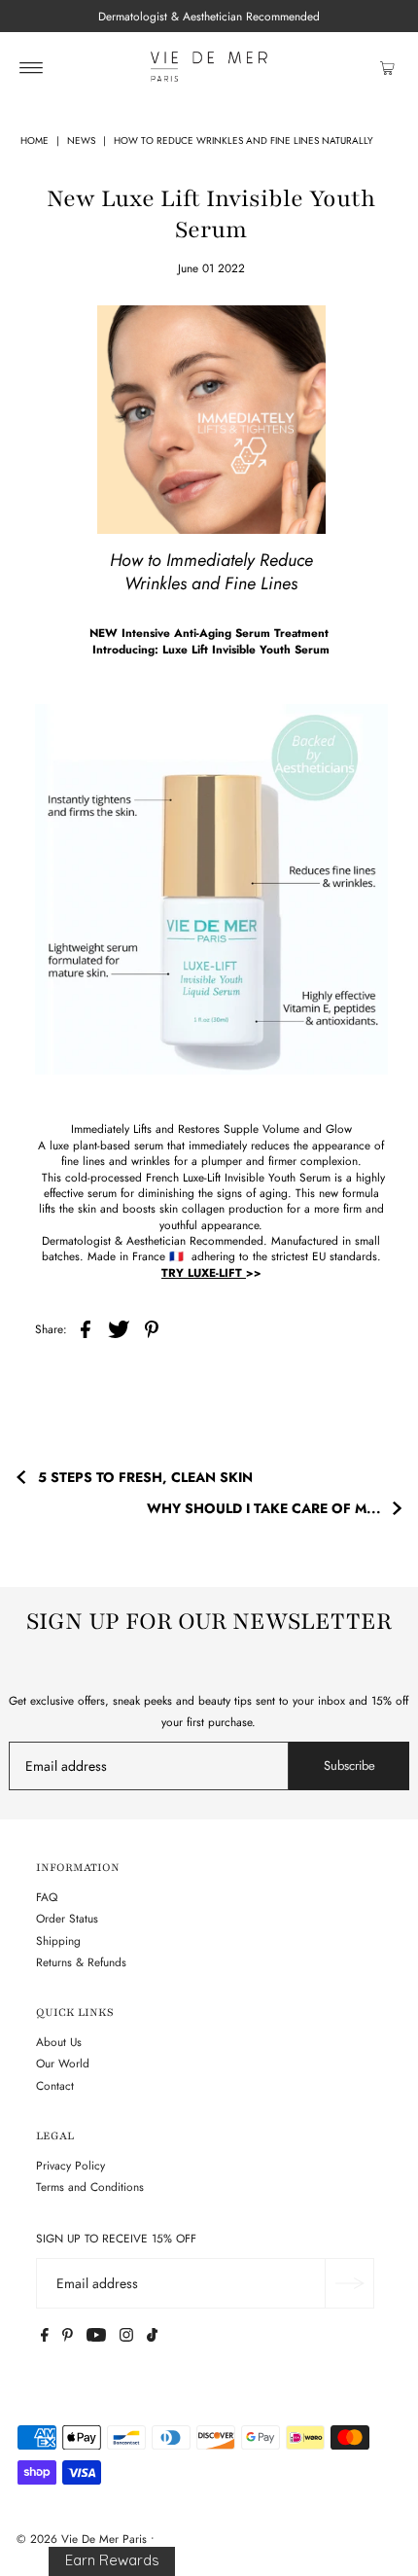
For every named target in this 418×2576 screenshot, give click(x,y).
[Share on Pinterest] (152, 1328)
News (81, 141)
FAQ (47, 1897)
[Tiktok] (152, 2338)
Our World (63, 2063)
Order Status (67, 1918)
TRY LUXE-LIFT (204, 1272)
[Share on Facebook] (86, 1328)
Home (35, 141)
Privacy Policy (70, 2165)
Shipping (58, 1941)
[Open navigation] (32, 67)
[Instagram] (126, 2338)
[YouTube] (96, 2338)
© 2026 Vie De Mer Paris (82, 2539)
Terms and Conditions (90, 2187)
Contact (55, 2085)
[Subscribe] (349, 2283)
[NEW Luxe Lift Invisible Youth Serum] (211, 889)
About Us (59, 2042)
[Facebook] (45, 2338)
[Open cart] (387, 67)
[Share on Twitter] (119, 1328)
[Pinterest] (68, 2338)
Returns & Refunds (81, 1962)
